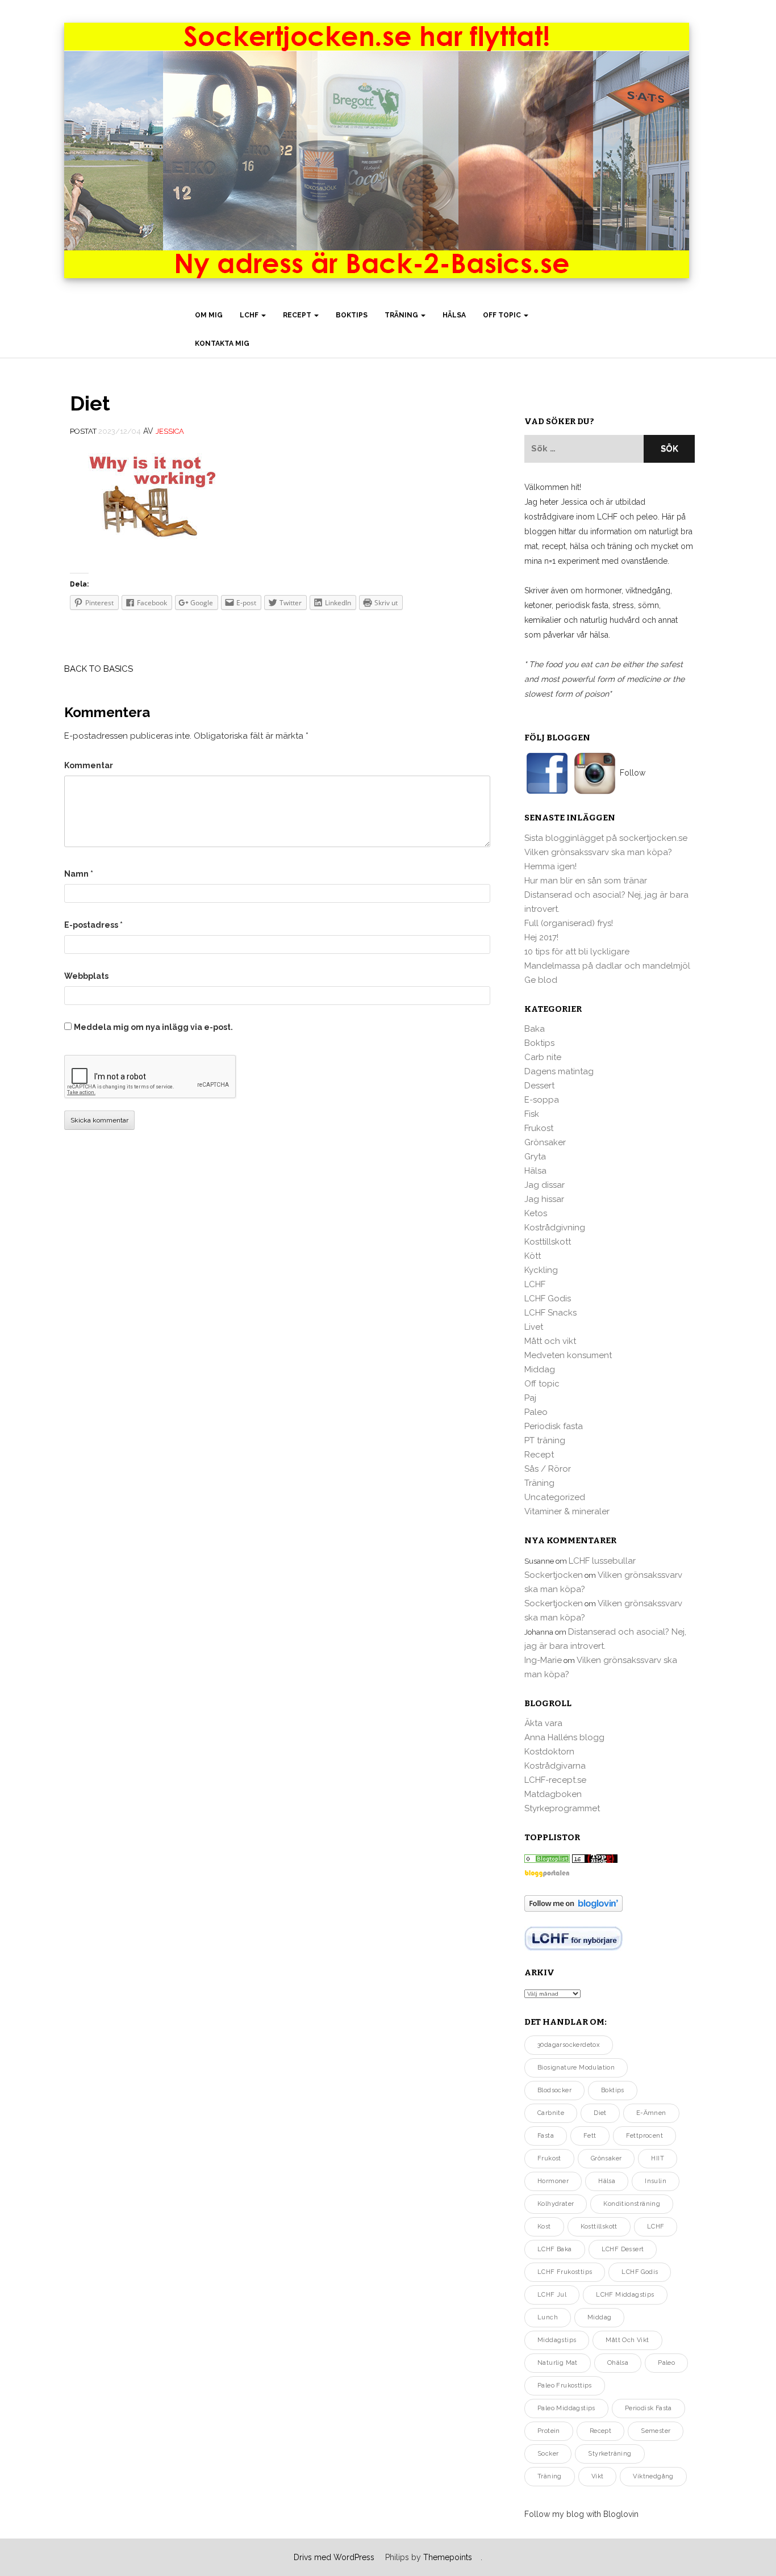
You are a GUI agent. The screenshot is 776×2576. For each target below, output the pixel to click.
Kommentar (89, 765)
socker (548, 2454)
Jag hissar (544, 1199)
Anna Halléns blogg (564, 1737)
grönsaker (606, 2158)
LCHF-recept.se (555, 1780)
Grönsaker (545, 1142)
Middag (540, 1369)
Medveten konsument (568, 1355)
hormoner (553, 2181)
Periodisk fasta (554, 1426)
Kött (533, 1256)
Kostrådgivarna (555, 1766)
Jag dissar (545, 1185)
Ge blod (541, 980)
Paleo (536, 1412)
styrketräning (610, 2454)
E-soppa (542, 1100)
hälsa (607, 2181)
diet (600, 2113)
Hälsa (454, 315)
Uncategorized (555, 1497)
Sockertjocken (554, 1575)
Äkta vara (543, 1723)
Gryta (535, 1157)
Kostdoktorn (549, 1752)
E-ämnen (651, 2113)
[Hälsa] (547, 1858)
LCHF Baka (555, 2249)
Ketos (536, 1213)
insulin (656, 2181)
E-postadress (93, 925)
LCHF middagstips (625, 2295)
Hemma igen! (550, 866)
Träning (402, 315)
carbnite (551, 2113)
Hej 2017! (541, 937)
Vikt (598, 2476)
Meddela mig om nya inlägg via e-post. (153, 1027)
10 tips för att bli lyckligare (577, 952)
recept (600, 2431)
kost (544, 2227)
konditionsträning (632, 2204)
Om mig (209, 315)
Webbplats (86, 976)
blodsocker (554, 2090)
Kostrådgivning (555, 1228)
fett (590, 2136)
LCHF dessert (623, 2249)
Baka (535, 1029)
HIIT (658, 2158)
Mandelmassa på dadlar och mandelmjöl (607, 966)
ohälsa (618, 2363)
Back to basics (99, 669)
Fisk (532, 1114)
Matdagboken (553, 1794)
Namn (79, 874)
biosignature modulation (576, 2068)
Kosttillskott (548, 1242)
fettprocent (644, 2136)
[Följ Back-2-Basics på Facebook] (548, 773)
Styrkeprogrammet (562, 1808)
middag (599, 2317)
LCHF (250, 315)
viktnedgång (653, 2476)
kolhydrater (556, 2204)
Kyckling (541, 1270)
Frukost (539, 1128)
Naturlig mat (558, 2363)
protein (549, 2431)
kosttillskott (599, 2227)
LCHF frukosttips (565, 2272)
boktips (613, 2090)
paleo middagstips (566, 2408)
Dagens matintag (559, 1071)
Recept (298, 315)
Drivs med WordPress (334, 2557)
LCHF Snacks (550, 1313)
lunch (548, 2317)
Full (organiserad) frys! (569, 923)
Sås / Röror (548, 1469)
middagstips (557, 2340)
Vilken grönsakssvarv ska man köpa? (598, 852)
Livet (534, 1327)
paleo (666, 2363)
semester (656, 2431)
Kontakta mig (222, 344)
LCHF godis (640, 2272)
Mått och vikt (550, 1341)
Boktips (352, 315)
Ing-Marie (543, 1660)
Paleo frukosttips (565, 2386)
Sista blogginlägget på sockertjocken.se (606, 838)
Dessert (539, 1086)
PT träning (545, 1440)
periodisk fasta (648, 2408)
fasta (546, 2136)
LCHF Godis (548, 1299)
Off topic (503, 315)
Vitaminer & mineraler (567, 1511)
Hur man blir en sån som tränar (586, 881)
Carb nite (543, 1057)
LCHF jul (552, 2295)
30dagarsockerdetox (569, 2045)
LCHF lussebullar (602, 1561)
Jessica (170, 431)
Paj (530, 1398)
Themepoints (448, 2557)
